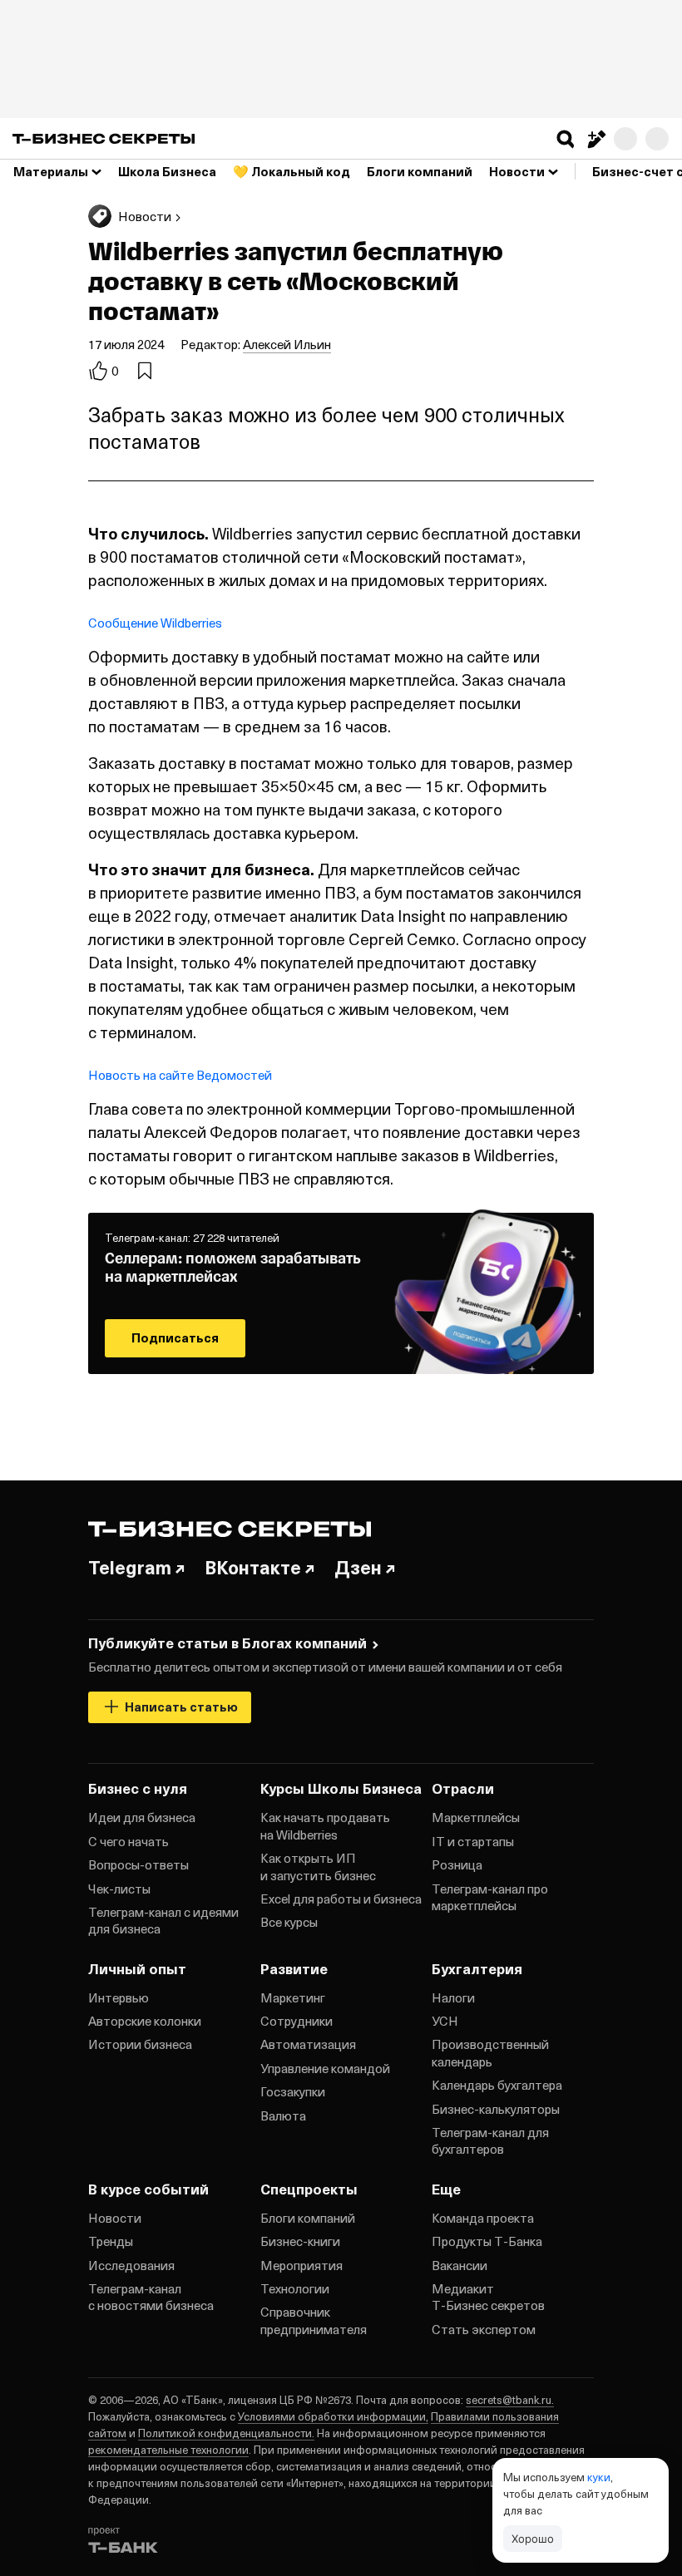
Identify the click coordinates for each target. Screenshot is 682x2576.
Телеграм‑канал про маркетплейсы (490, 1897)
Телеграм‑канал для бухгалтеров (490, 2140)
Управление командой (325, 2068)
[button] (566, 139)
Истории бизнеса (140, 2044)
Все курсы (289, 1922)
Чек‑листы (119, 1889)
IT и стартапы (473, 1841)
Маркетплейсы (476, 1817)
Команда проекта (483, 2218)
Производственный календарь (490, 2052)
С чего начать (128, 1841)
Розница (457, 1864)
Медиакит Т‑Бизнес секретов (488, 2297)
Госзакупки (293, 2091)
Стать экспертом (484, 2329)
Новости (115, 2218)
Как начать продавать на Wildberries (325, 1825)
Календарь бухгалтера (497, 2085)
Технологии (295, 2288)
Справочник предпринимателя (314, 2320)
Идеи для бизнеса (142, 1817)
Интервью (119, 1997)
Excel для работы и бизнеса (341, 1899)
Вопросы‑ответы (138, 1864)
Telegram (130, 1567)
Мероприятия (301, 2265)
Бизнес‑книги (300, 2241)
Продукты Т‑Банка (487, 2241)
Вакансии (460, 2265)
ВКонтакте (253, 1567)
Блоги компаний (308, 2218)
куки (599, 2477)
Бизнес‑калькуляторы (496, 2109)
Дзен (358, 1567)
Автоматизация (308, 2044)
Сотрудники (297, 2021)
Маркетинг (293, 1997)
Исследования (131, 2265)
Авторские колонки (145, 2021)
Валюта (283, 2115)
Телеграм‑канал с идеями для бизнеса (163, 1920)
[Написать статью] (596, 139)
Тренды (111, 2241)
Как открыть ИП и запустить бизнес (318, 1866)
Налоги (453, 1997)
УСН (445, 2021)
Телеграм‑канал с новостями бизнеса (151, 2297)
